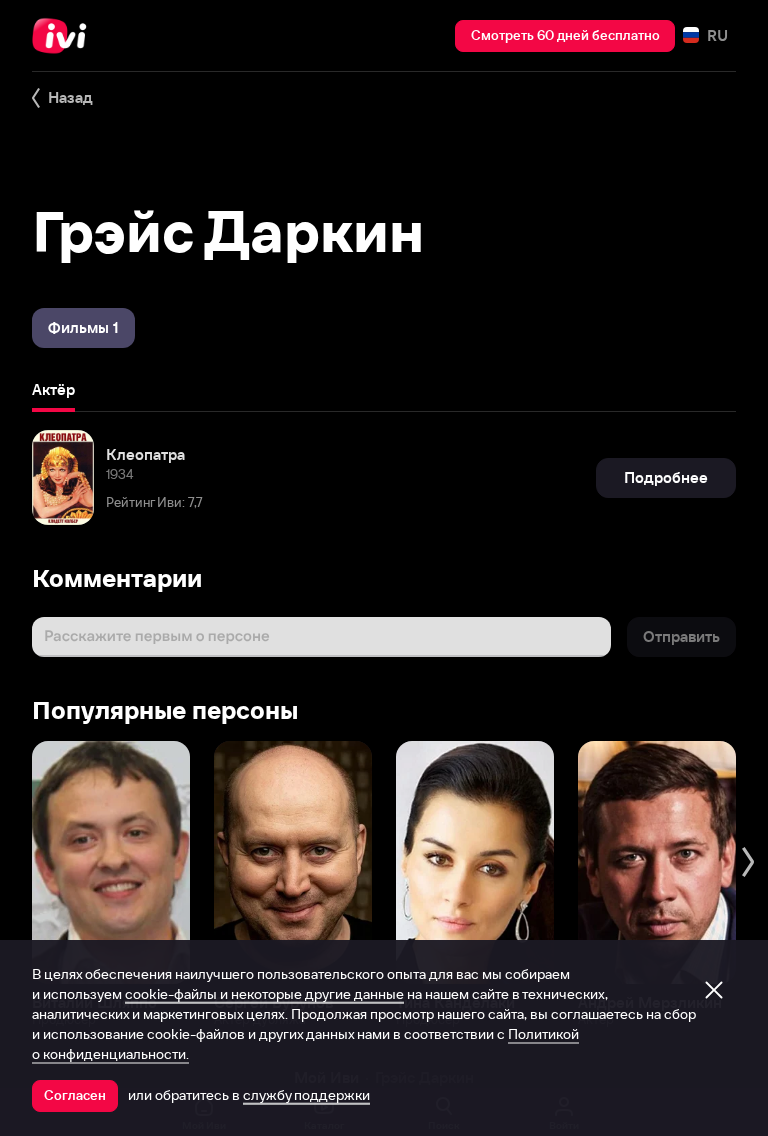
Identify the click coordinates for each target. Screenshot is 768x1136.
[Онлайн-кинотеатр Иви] (65, 36)
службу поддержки (306, 1095)
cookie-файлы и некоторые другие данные (264, 994)
